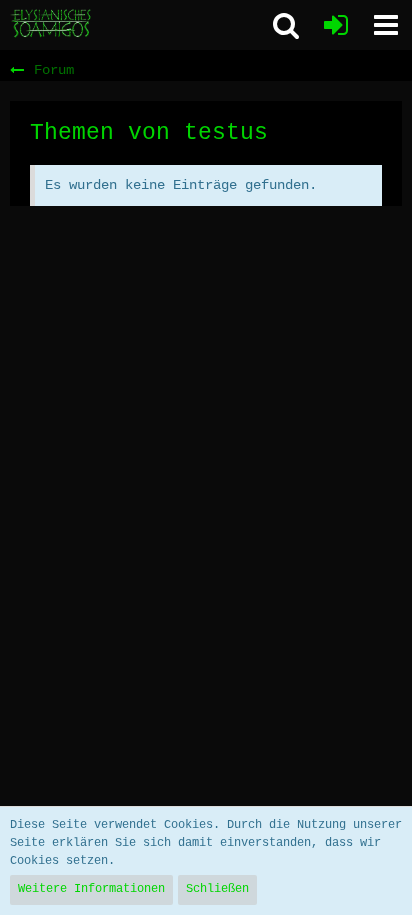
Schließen (217, 889)
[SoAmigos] (52, 24)
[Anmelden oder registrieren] (336, 25)
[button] (386, 25)
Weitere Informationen (91, 889)
